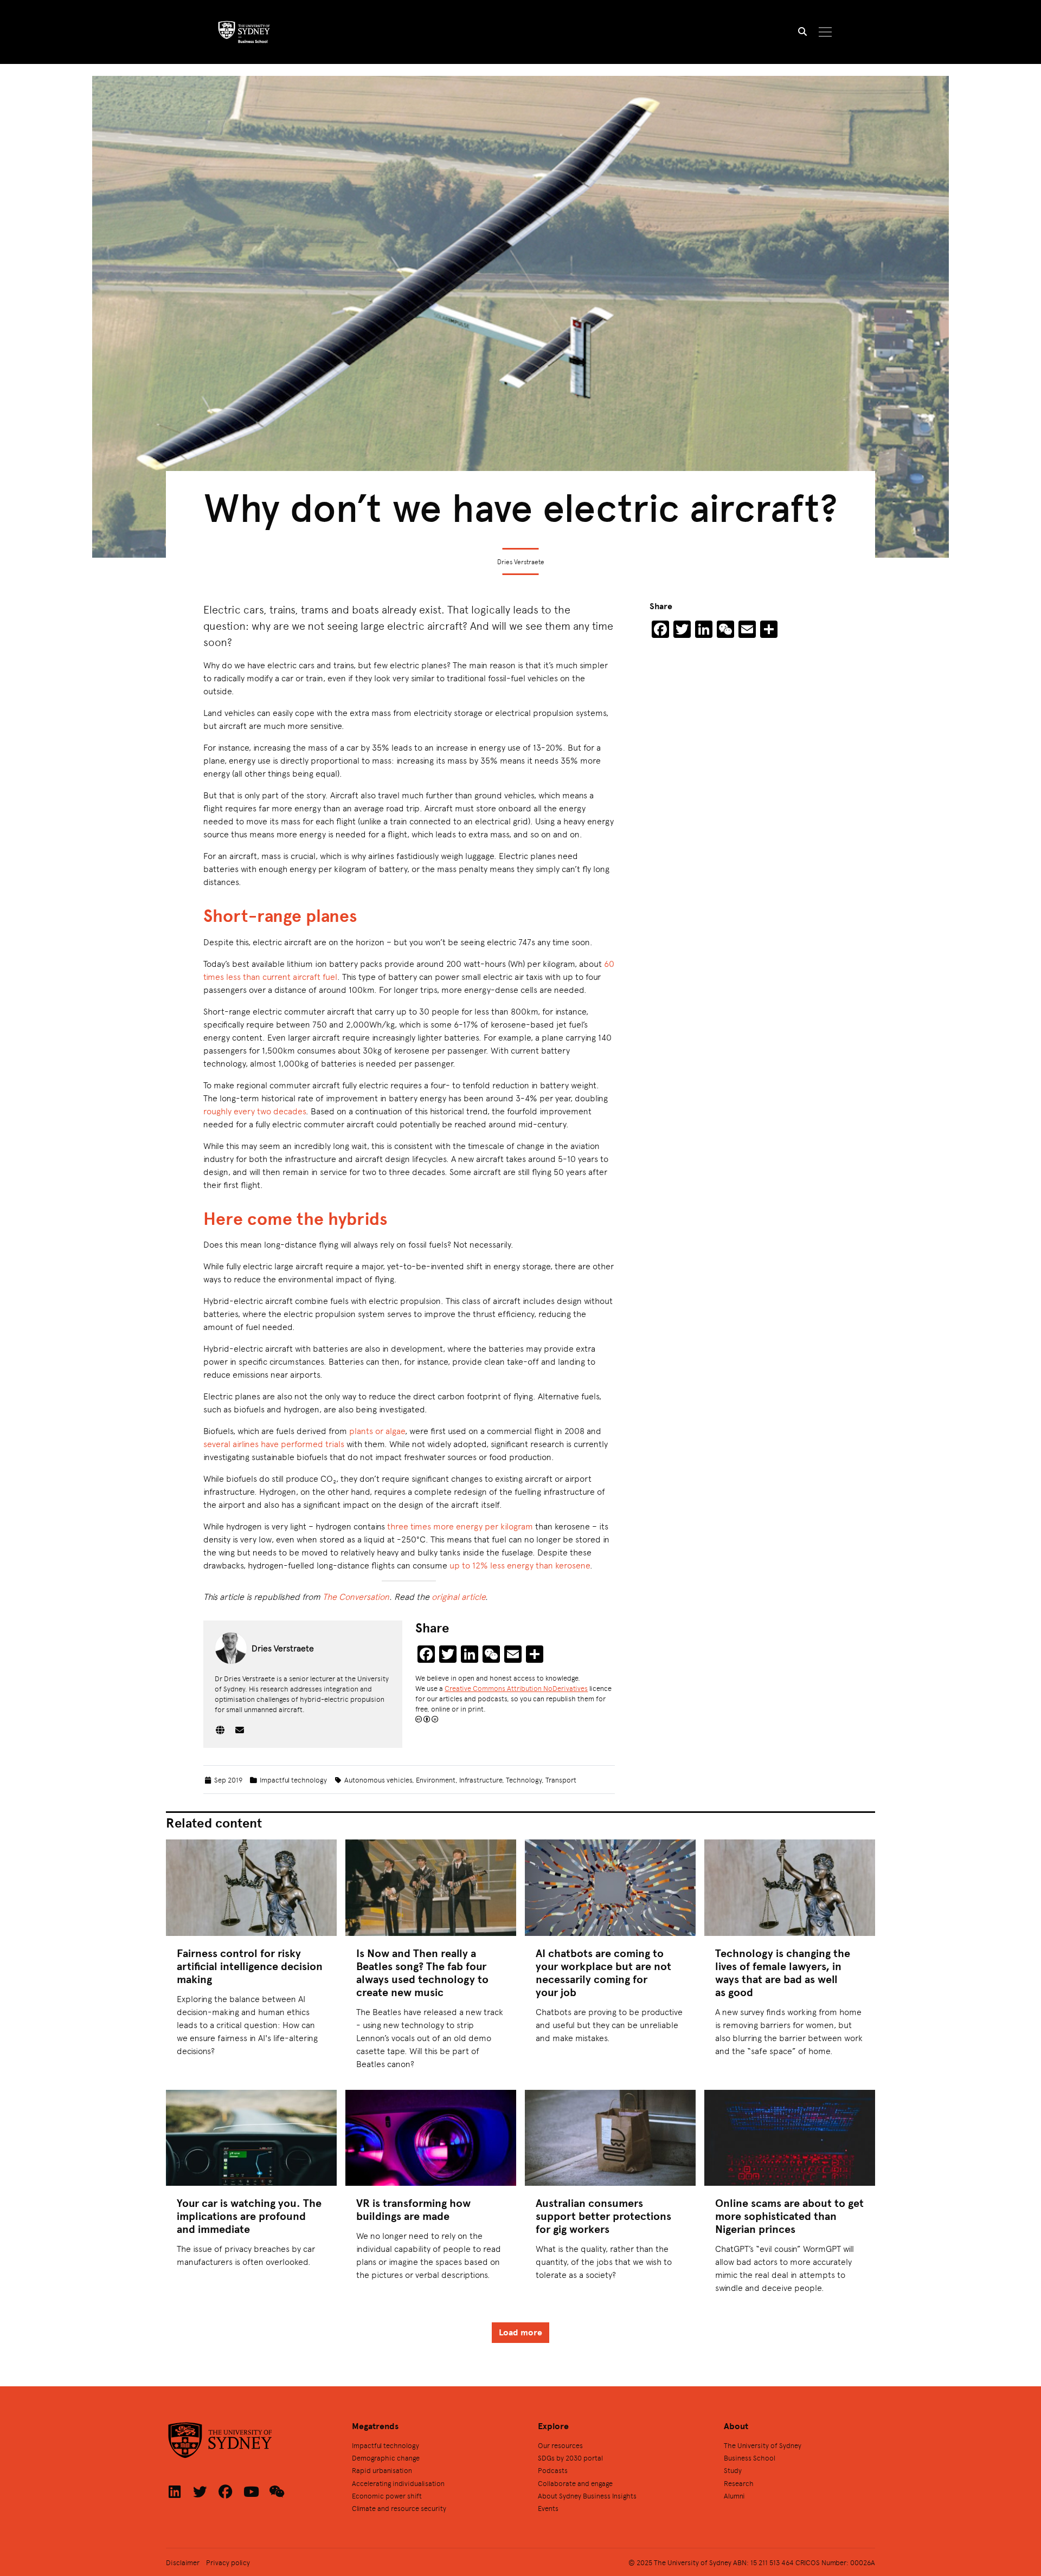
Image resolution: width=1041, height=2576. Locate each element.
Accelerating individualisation (398, 2483)
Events (548, 2508)
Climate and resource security (399, 2508)
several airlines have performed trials (274, 1444)
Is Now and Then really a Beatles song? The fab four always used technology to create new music (422, 1973)
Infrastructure (481, 1780)
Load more (520, 2332)
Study (733, 2470)
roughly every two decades (255, 1111)
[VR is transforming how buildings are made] (431, 2138)
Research (739, 2483)
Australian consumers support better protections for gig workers (603, 2216)
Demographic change (386, 2458)
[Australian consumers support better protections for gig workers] (610, 2138)
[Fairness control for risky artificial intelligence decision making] (251, 1887)
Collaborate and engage (575, 2483)
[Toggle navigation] (825, 32)
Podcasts (553, 2470)
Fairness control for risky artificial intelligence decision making (250, 1966)
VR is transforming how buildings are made (413, 2209)
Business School (750, 2458)
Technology (524, 1780)
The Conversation (356, 1596)
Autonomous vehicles (378, 1780)
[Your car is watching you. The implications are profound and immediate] (251, 2138)
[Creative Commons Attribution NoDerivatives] (427, 1719)
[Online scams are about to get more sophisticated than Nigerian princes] (790, 2138)
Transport (561, 1780)
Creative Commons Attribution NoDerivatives (516, 1688)
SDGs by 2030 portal (570, 2458)
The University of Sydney (763, 2445)
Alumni (734, 2496)
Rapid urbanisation (382, 2470)
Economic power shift (387, 2496)
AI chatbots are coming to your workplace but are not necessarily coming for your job (603, 1973)
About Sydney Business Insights (587, 2496)
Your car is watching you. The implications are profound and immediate (249, 2216)
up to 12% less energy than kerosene (520, 1565)
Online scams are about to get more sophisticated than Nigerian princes (789, 2216)
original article (458, 1596)
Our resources (560, 2445)
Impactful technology (293, 1780)
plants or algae (377, 1431)
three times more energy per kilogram (460, 1526)
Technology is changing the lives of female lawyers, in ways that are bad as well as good (783, 1973)
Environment (436, 1780)
